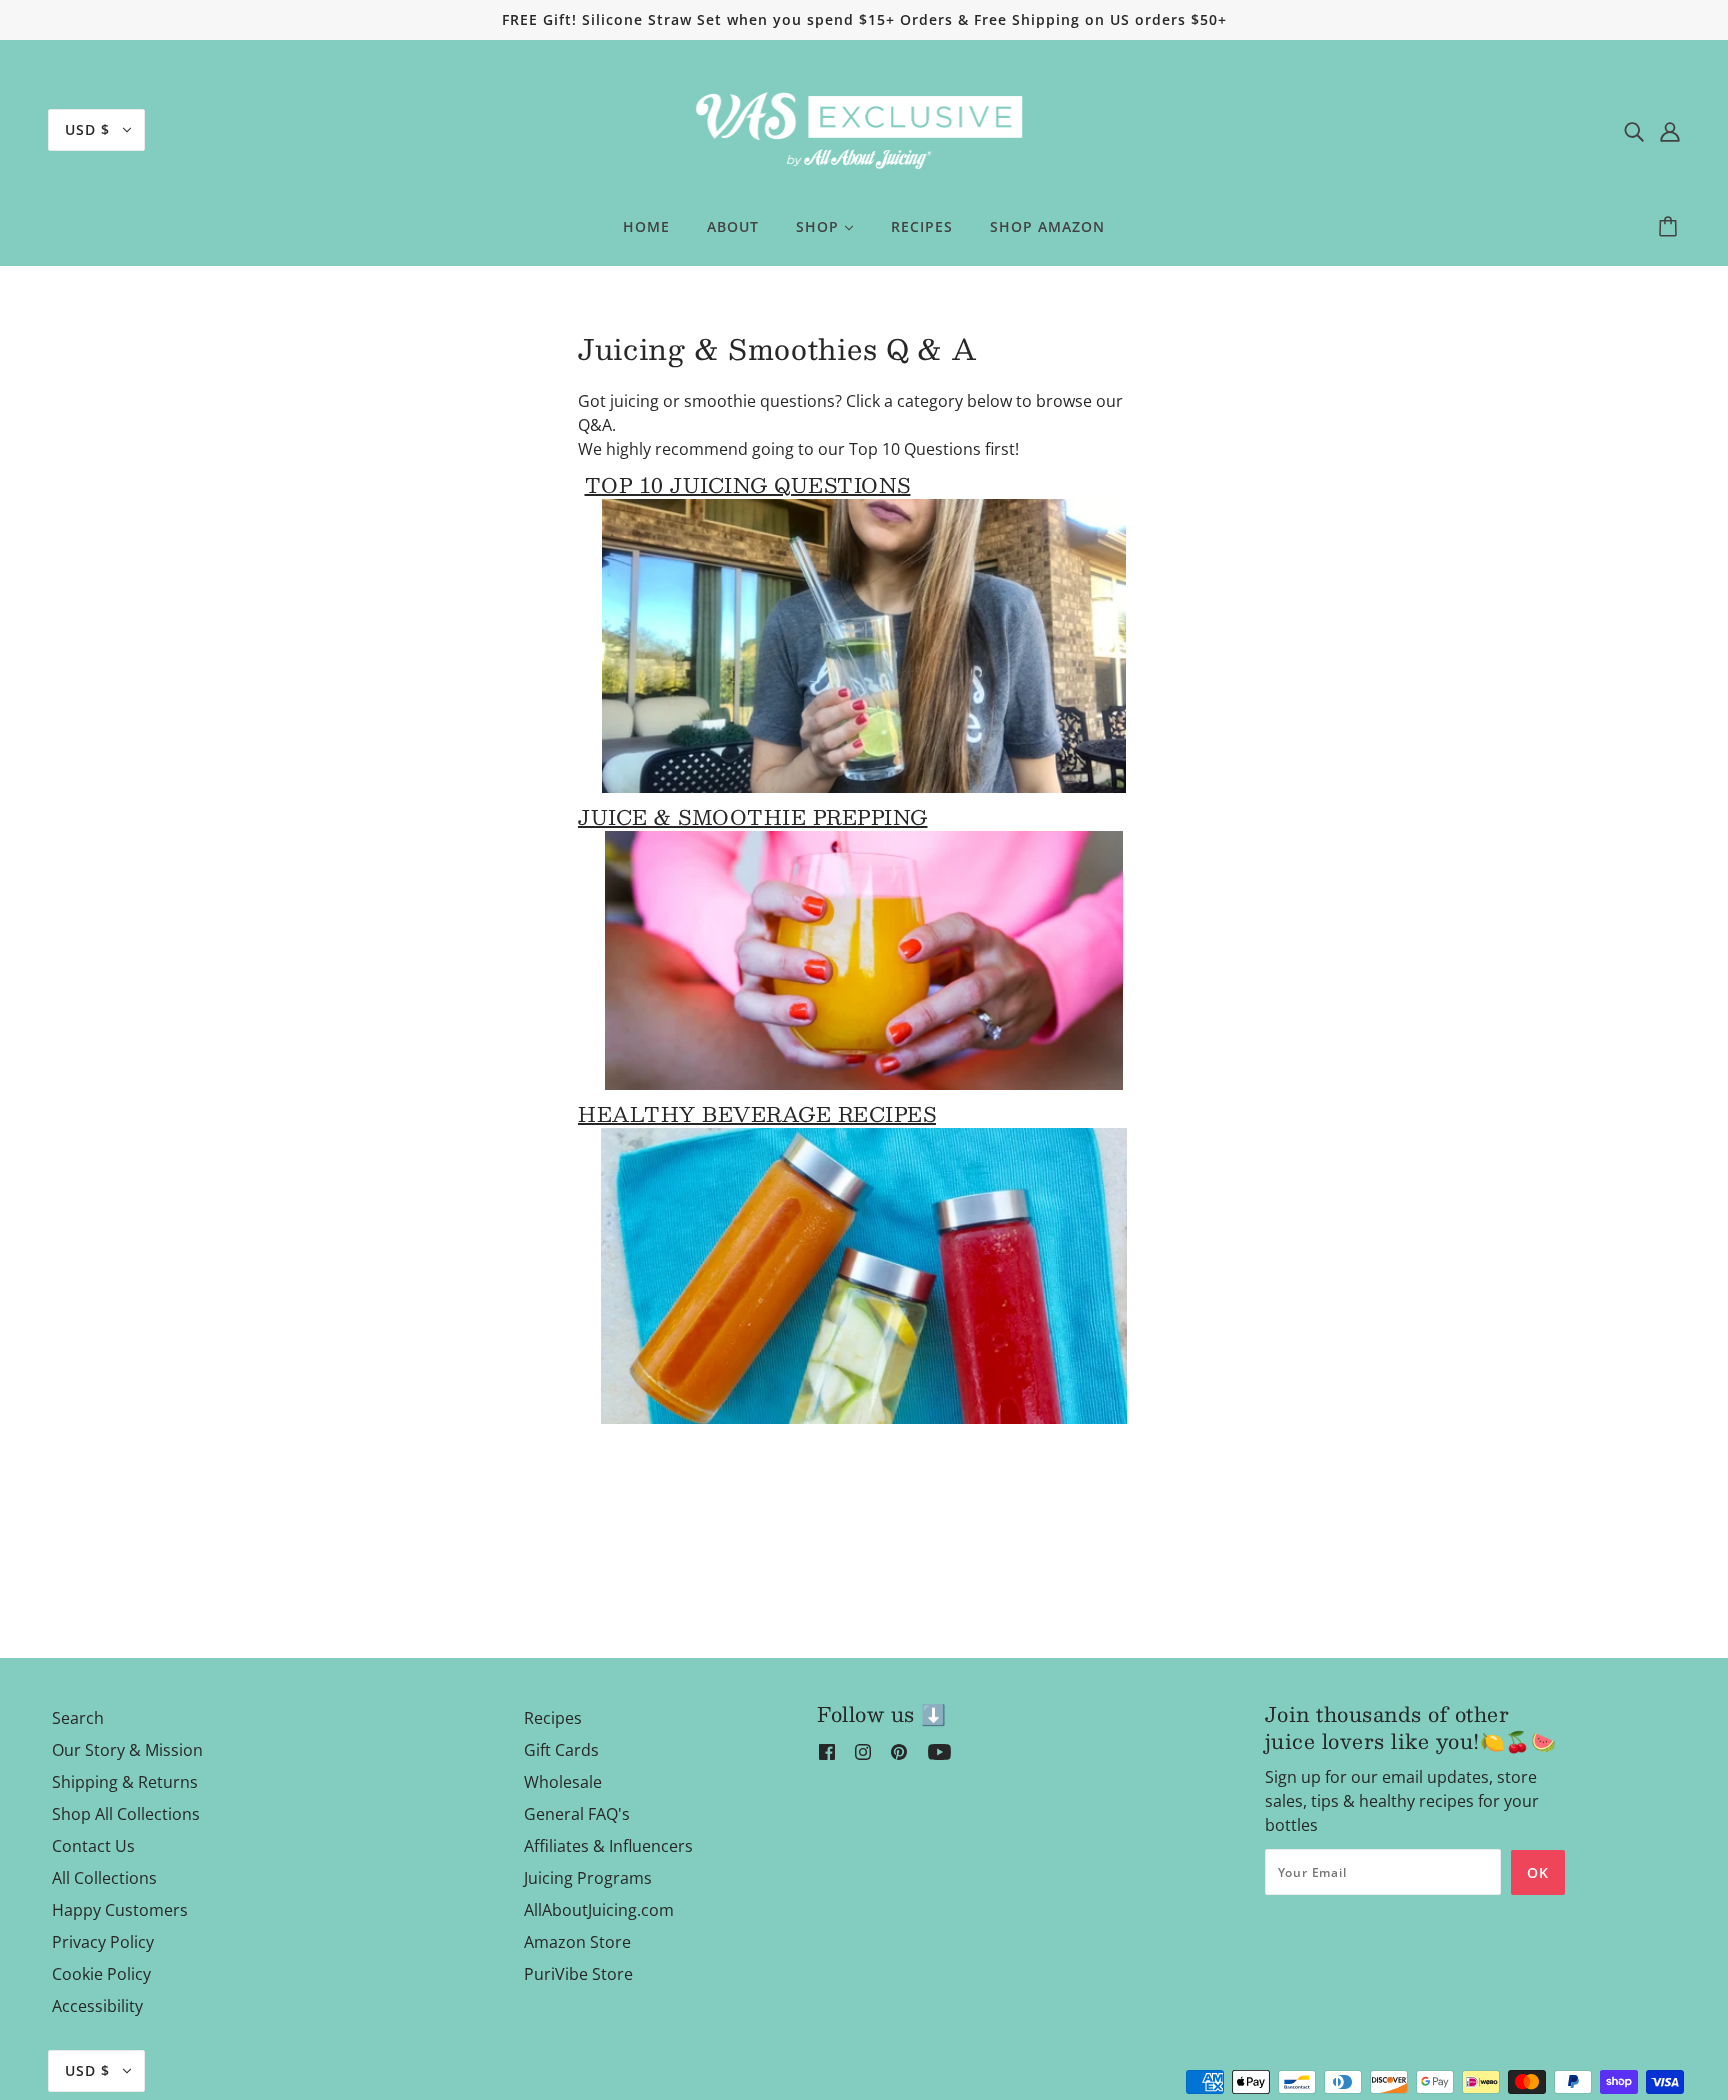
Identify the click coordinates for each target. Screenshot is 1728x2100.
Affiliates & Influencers (608, 1846)
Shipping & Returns (125, 1782)
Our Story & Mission (127, 1750)
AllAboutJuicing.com (599, 1910)
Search (78, 1718)
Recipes (553, 1718)
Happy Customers (120, 1910)
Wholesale (563, 1782)
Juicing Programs (588, 1878)
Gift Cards (561, 1750)
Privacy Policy (103, 1942)
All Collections (104, 1878)
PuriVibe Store (578, 1974)
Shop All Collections (126, 1814)
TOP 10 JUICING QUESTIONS (748, 485)
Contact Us (93, 1846)
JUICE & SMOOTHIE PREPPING (753, 817)
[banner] (864, 128)
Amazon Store (577, 1942)
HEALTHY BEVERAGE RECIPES (757, 1114)
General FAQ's (577, 1814)
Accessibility (97, 2006)
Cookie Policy (101, 1974)
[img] (1634, 130)
